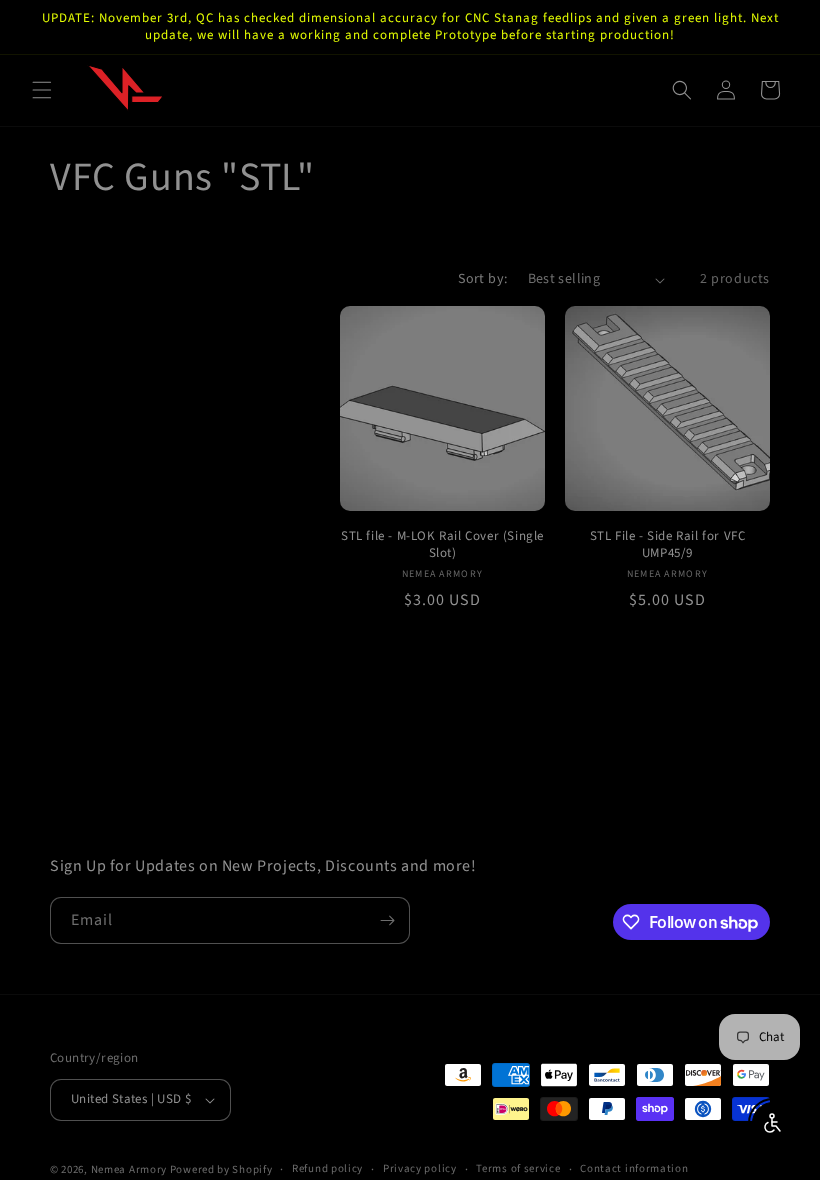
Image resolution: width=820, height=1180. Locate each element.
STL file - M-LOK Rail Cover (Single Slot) (442, 545)
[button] (42, 90)
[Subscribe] (387, 920)
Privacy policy (420, 1168)
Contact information (634, 1168)
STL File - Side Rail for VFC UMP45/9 (668, 545)
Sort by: (482, 279)
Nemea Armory (129, 1169)
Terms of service (518, 1168)
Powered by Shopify (221, 1169)
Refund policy (327, 1168)
